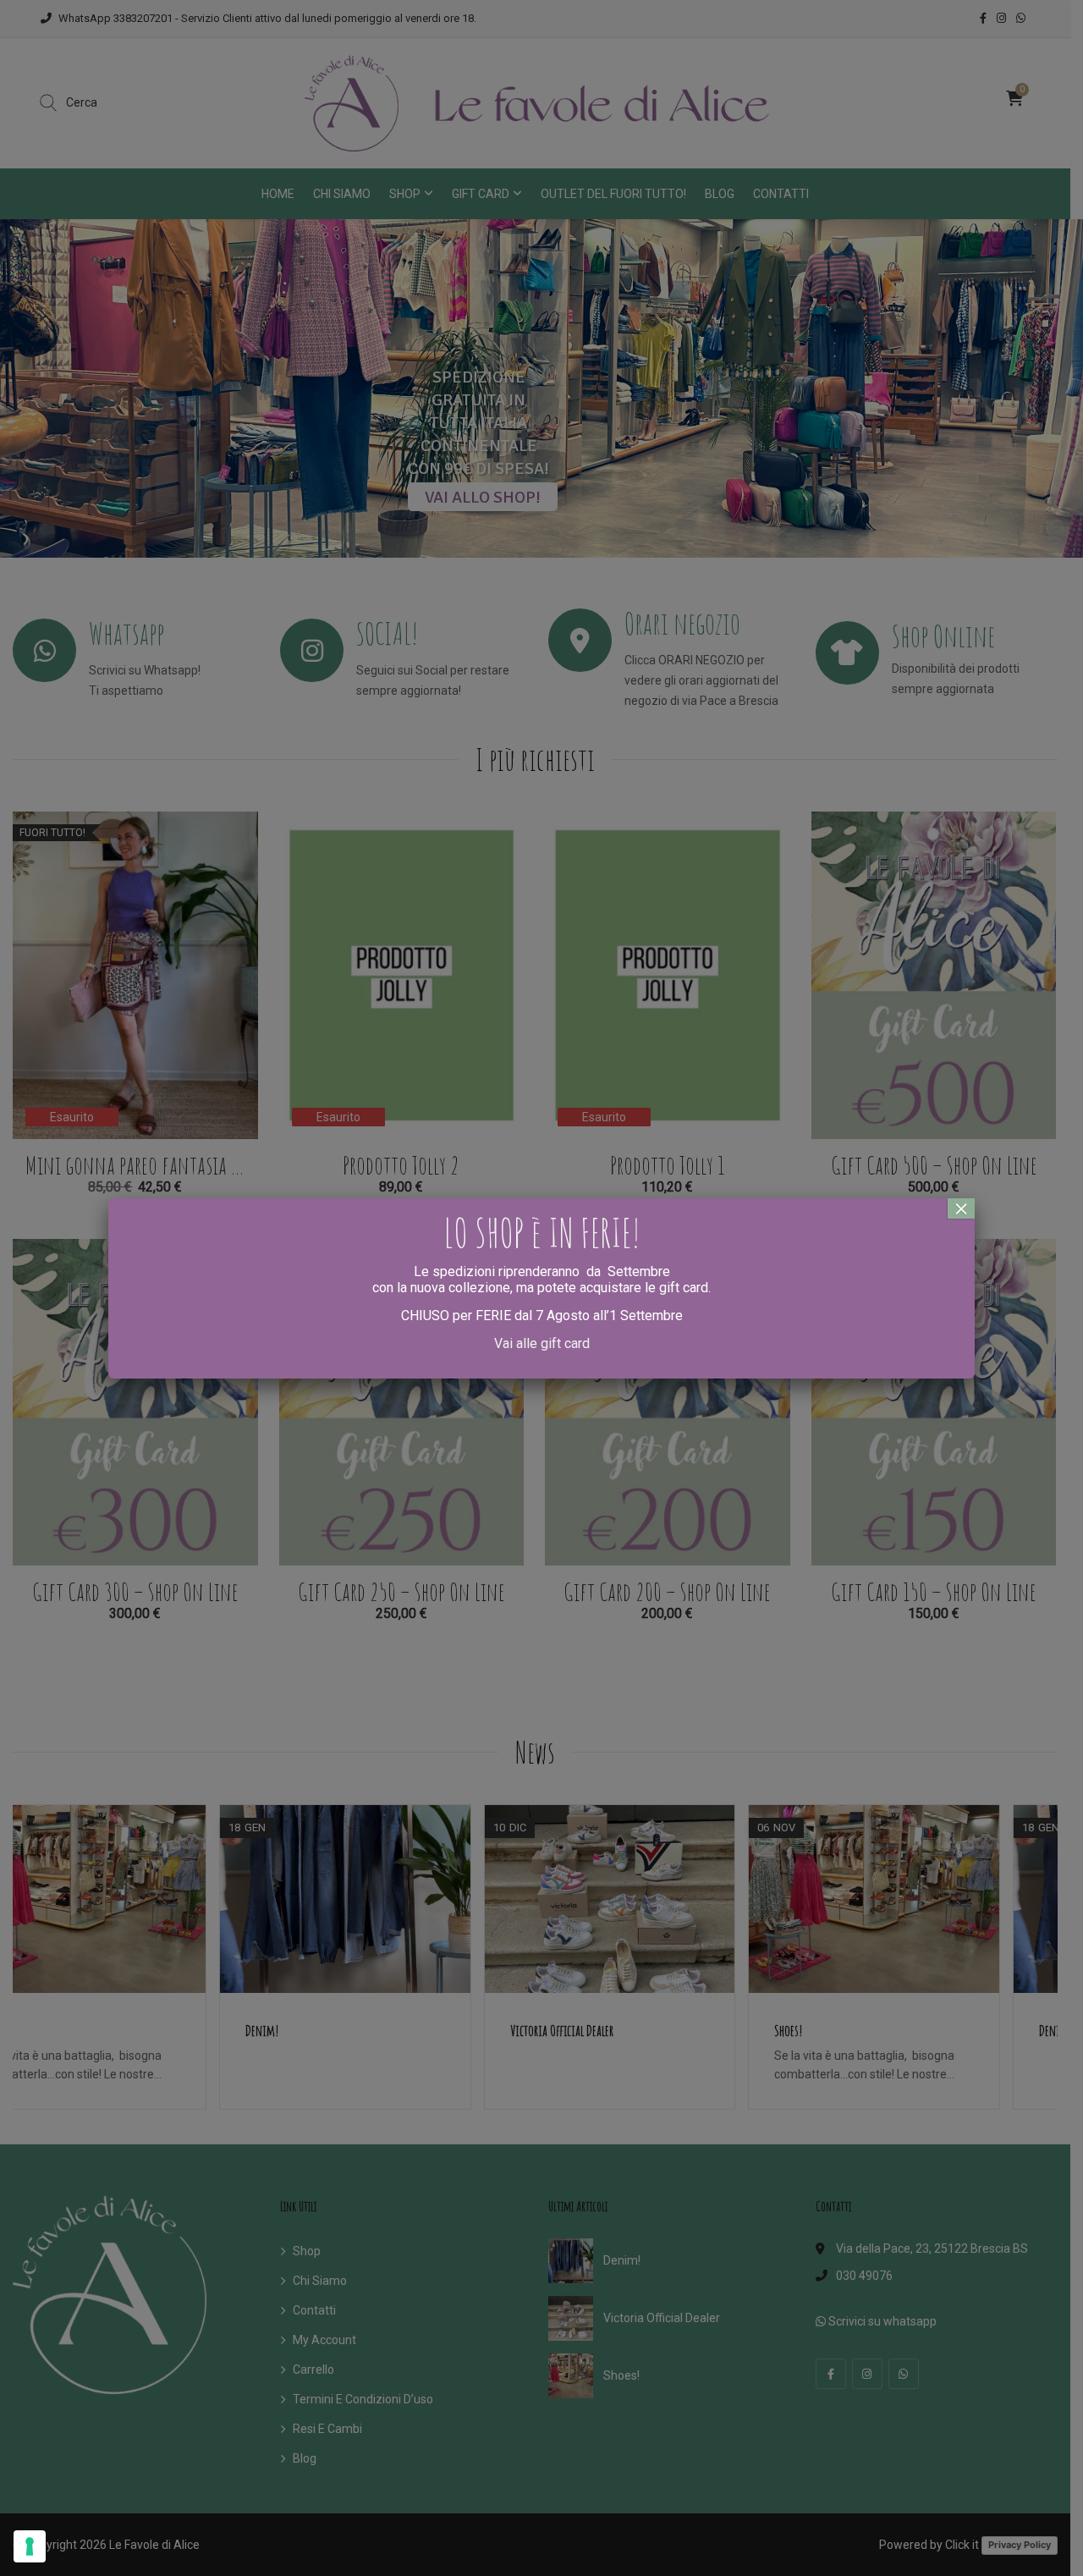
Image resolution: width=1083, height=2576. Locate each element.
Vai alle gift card (542, 1343)
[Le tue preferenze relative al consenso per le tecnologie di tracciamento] (30, 2546)
